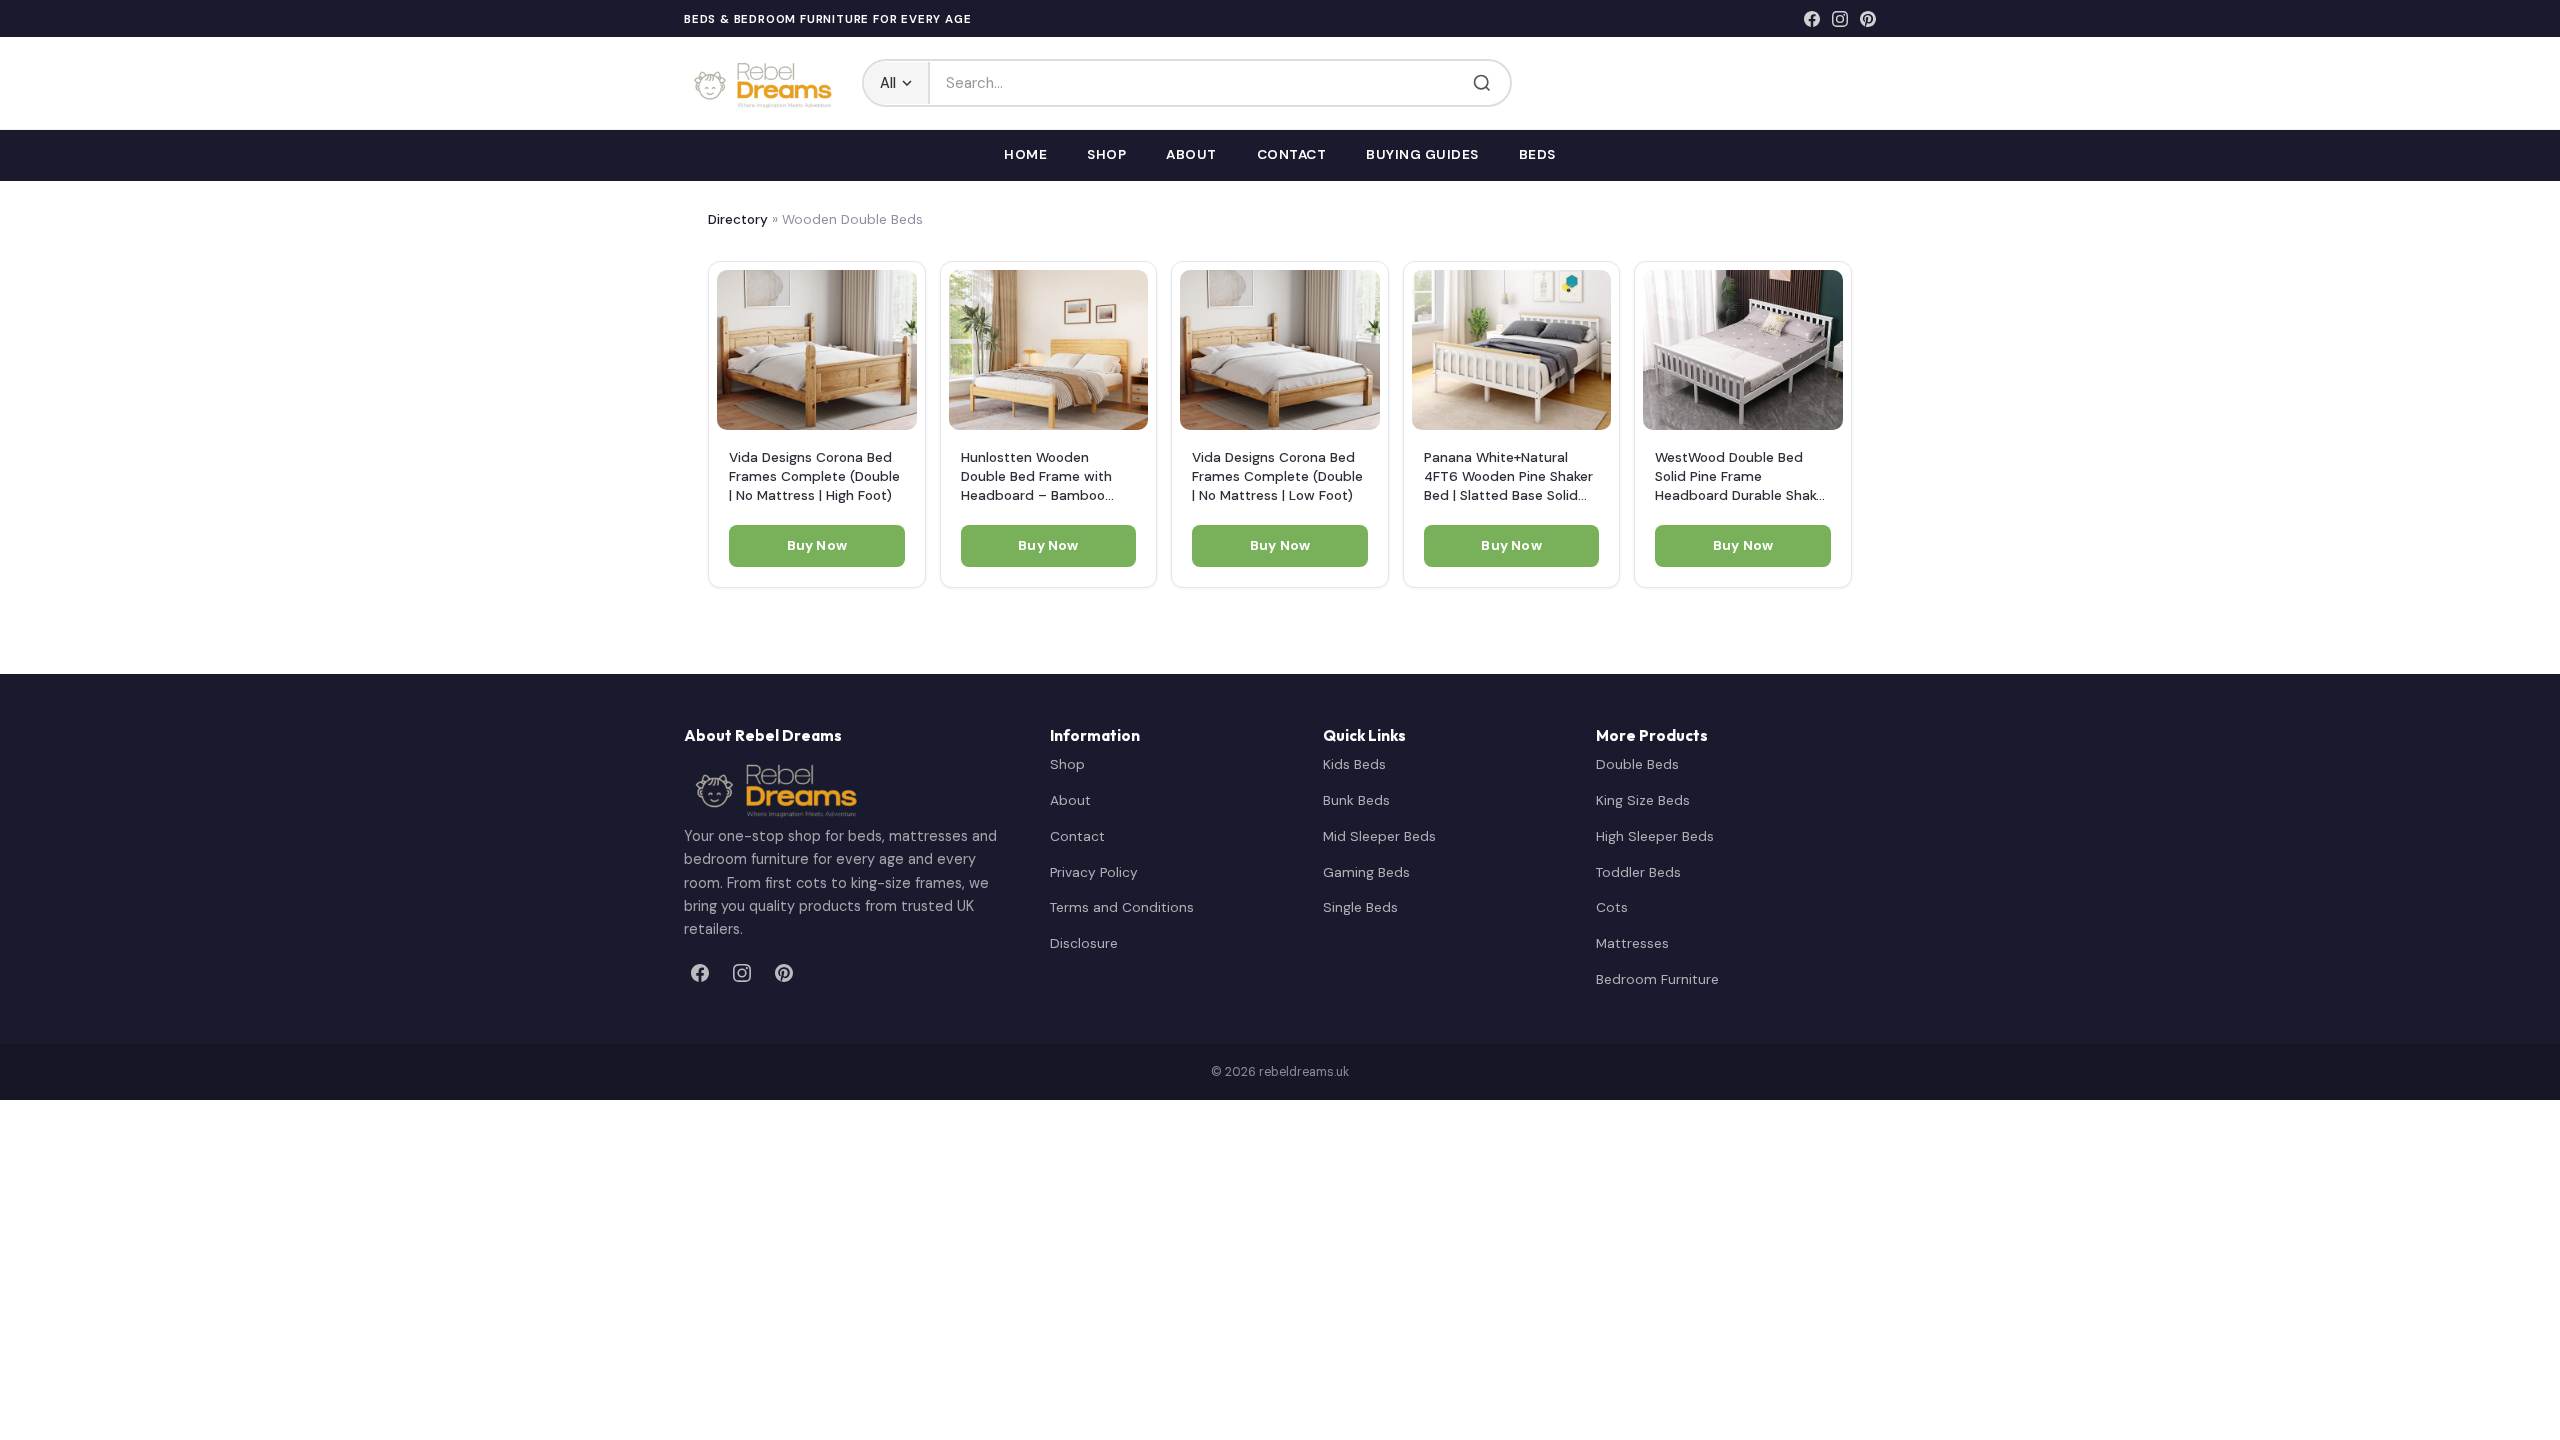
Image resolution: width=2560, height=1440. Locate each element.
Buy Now (817, 545)
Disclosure (1084, 943)
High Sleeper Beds (1655, 836)
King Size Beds (1643, 800)
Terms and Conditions (1122, 907)
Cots (1612, 907)
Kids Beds (1354, 764)
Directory (738, 219)
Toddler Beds (1638, 872)
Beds (1537, 154)
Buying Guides (1422, 154)
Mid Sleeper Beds (1379, 836)
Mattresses (1632, 943)
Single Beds (1360, 907)
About (1191, 154)
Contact (1292, 154)
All (888, 83)
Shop (1106, 154)
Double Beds (1637, 764)
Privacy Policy (1094, 872)
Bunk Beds (1356, 800)
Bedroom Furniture (1657, 979)
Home (1025, 154)
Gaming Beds (1366, 872)
